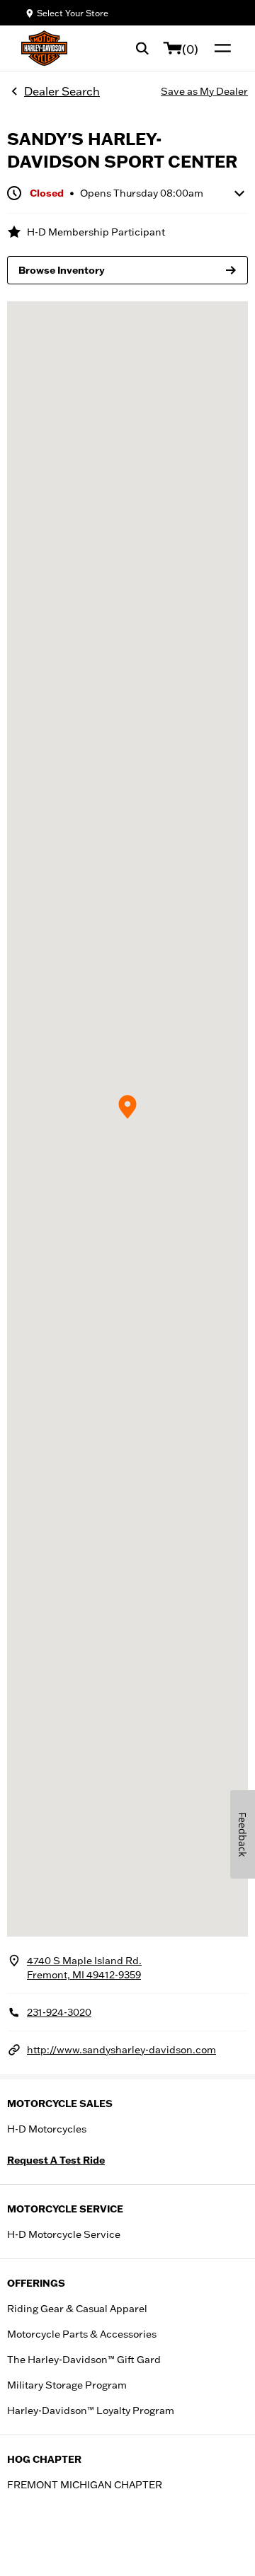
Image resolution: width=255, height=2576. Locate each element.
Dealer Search (62, 91)
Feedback (243, 1834)
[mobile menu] (220, 48)
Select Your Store (73, 13)
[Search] (142, 48)
